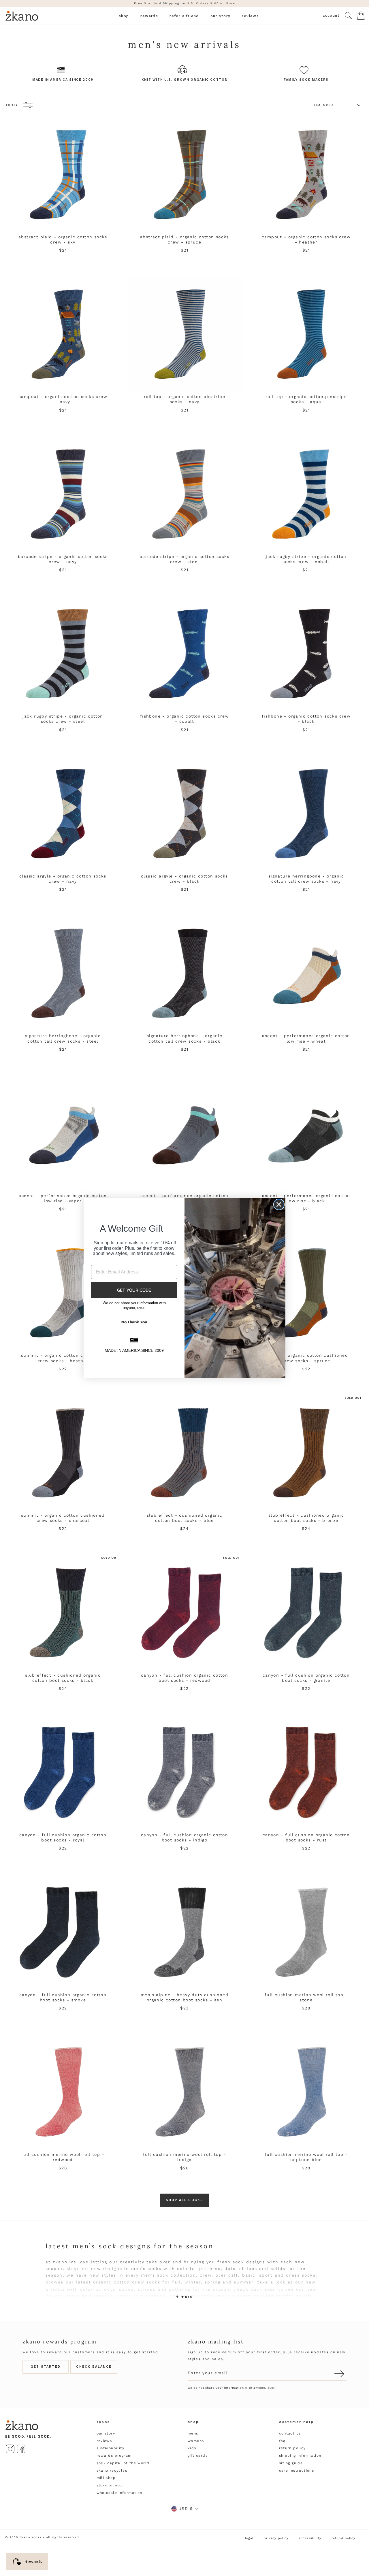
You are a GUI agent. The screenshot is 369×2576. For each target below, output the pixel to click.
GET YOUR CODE (134, 1290)
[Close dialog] (279, 1204)
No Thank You (134, 1322)
